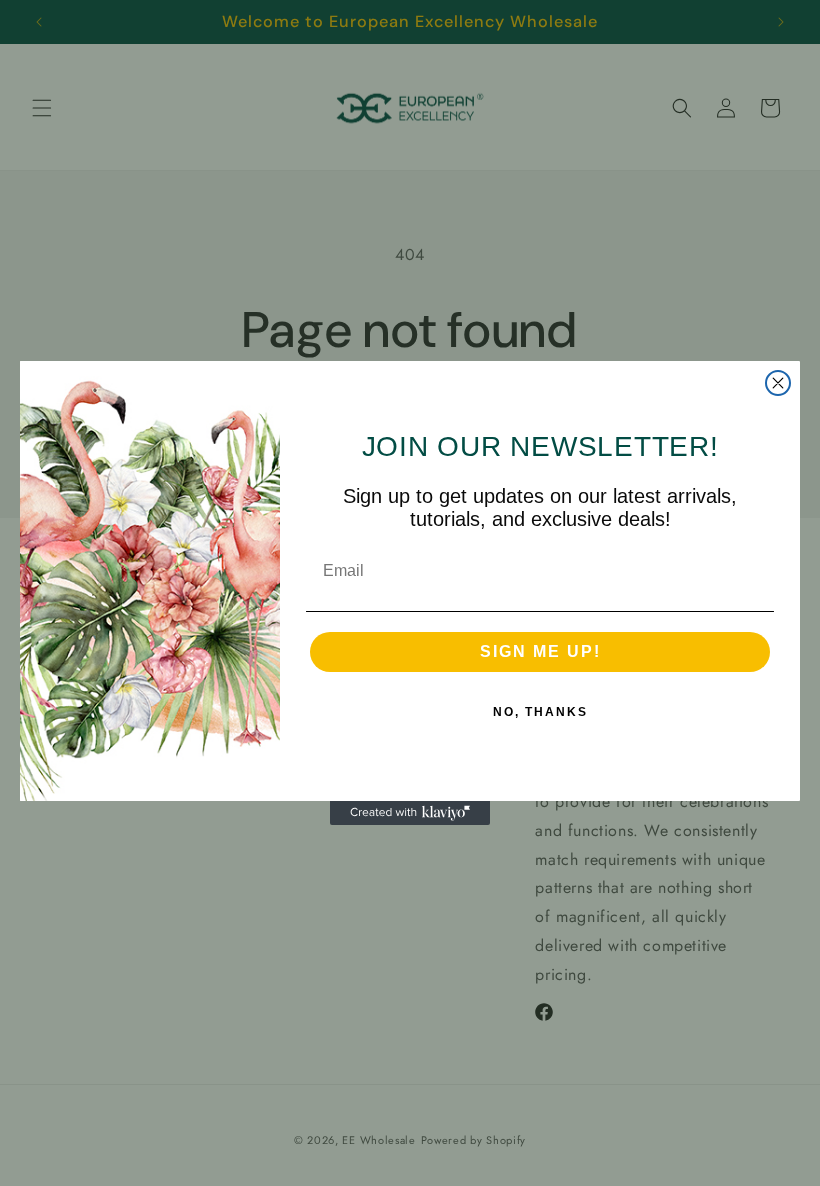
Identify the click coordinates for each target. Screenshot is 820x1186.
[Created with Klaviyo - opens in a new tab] (410, 813)
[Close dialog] (778, 383)
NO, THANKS (540, 712)
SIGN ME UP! (540, 651)
